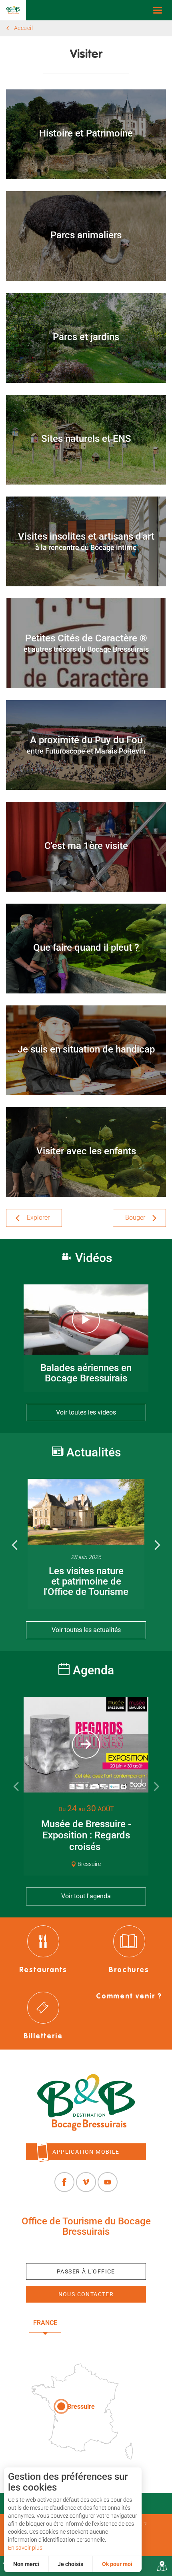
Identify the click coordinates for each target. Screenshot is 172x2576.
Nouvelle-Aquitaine (106, 2323)
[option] (86, 1544)
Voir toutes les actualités (86, 1630)
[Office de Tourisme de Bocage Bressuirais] (86, 2102)
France (45, 2323)
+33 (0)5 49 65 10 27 (86, 2250)
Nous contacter (86, 2294)
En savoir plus (25, 2548)
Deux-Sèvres (86, 2341)
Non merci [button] (26, 2564)
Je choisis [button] (70, 2564)
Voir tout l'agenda (86, 1896)
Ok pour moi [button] (117, 2564)
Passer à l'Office (86, 2271)
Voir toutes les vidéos (86, 1412)
